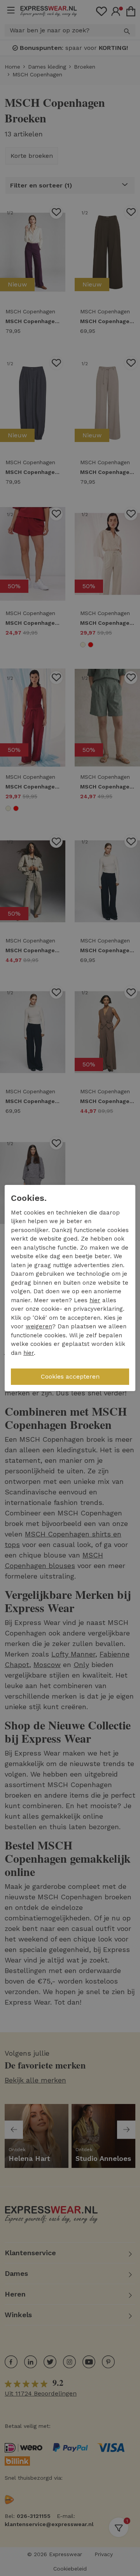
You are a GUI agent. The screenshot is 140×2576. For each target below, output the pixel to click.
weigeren (39, 1326)
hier (95, 1300)
